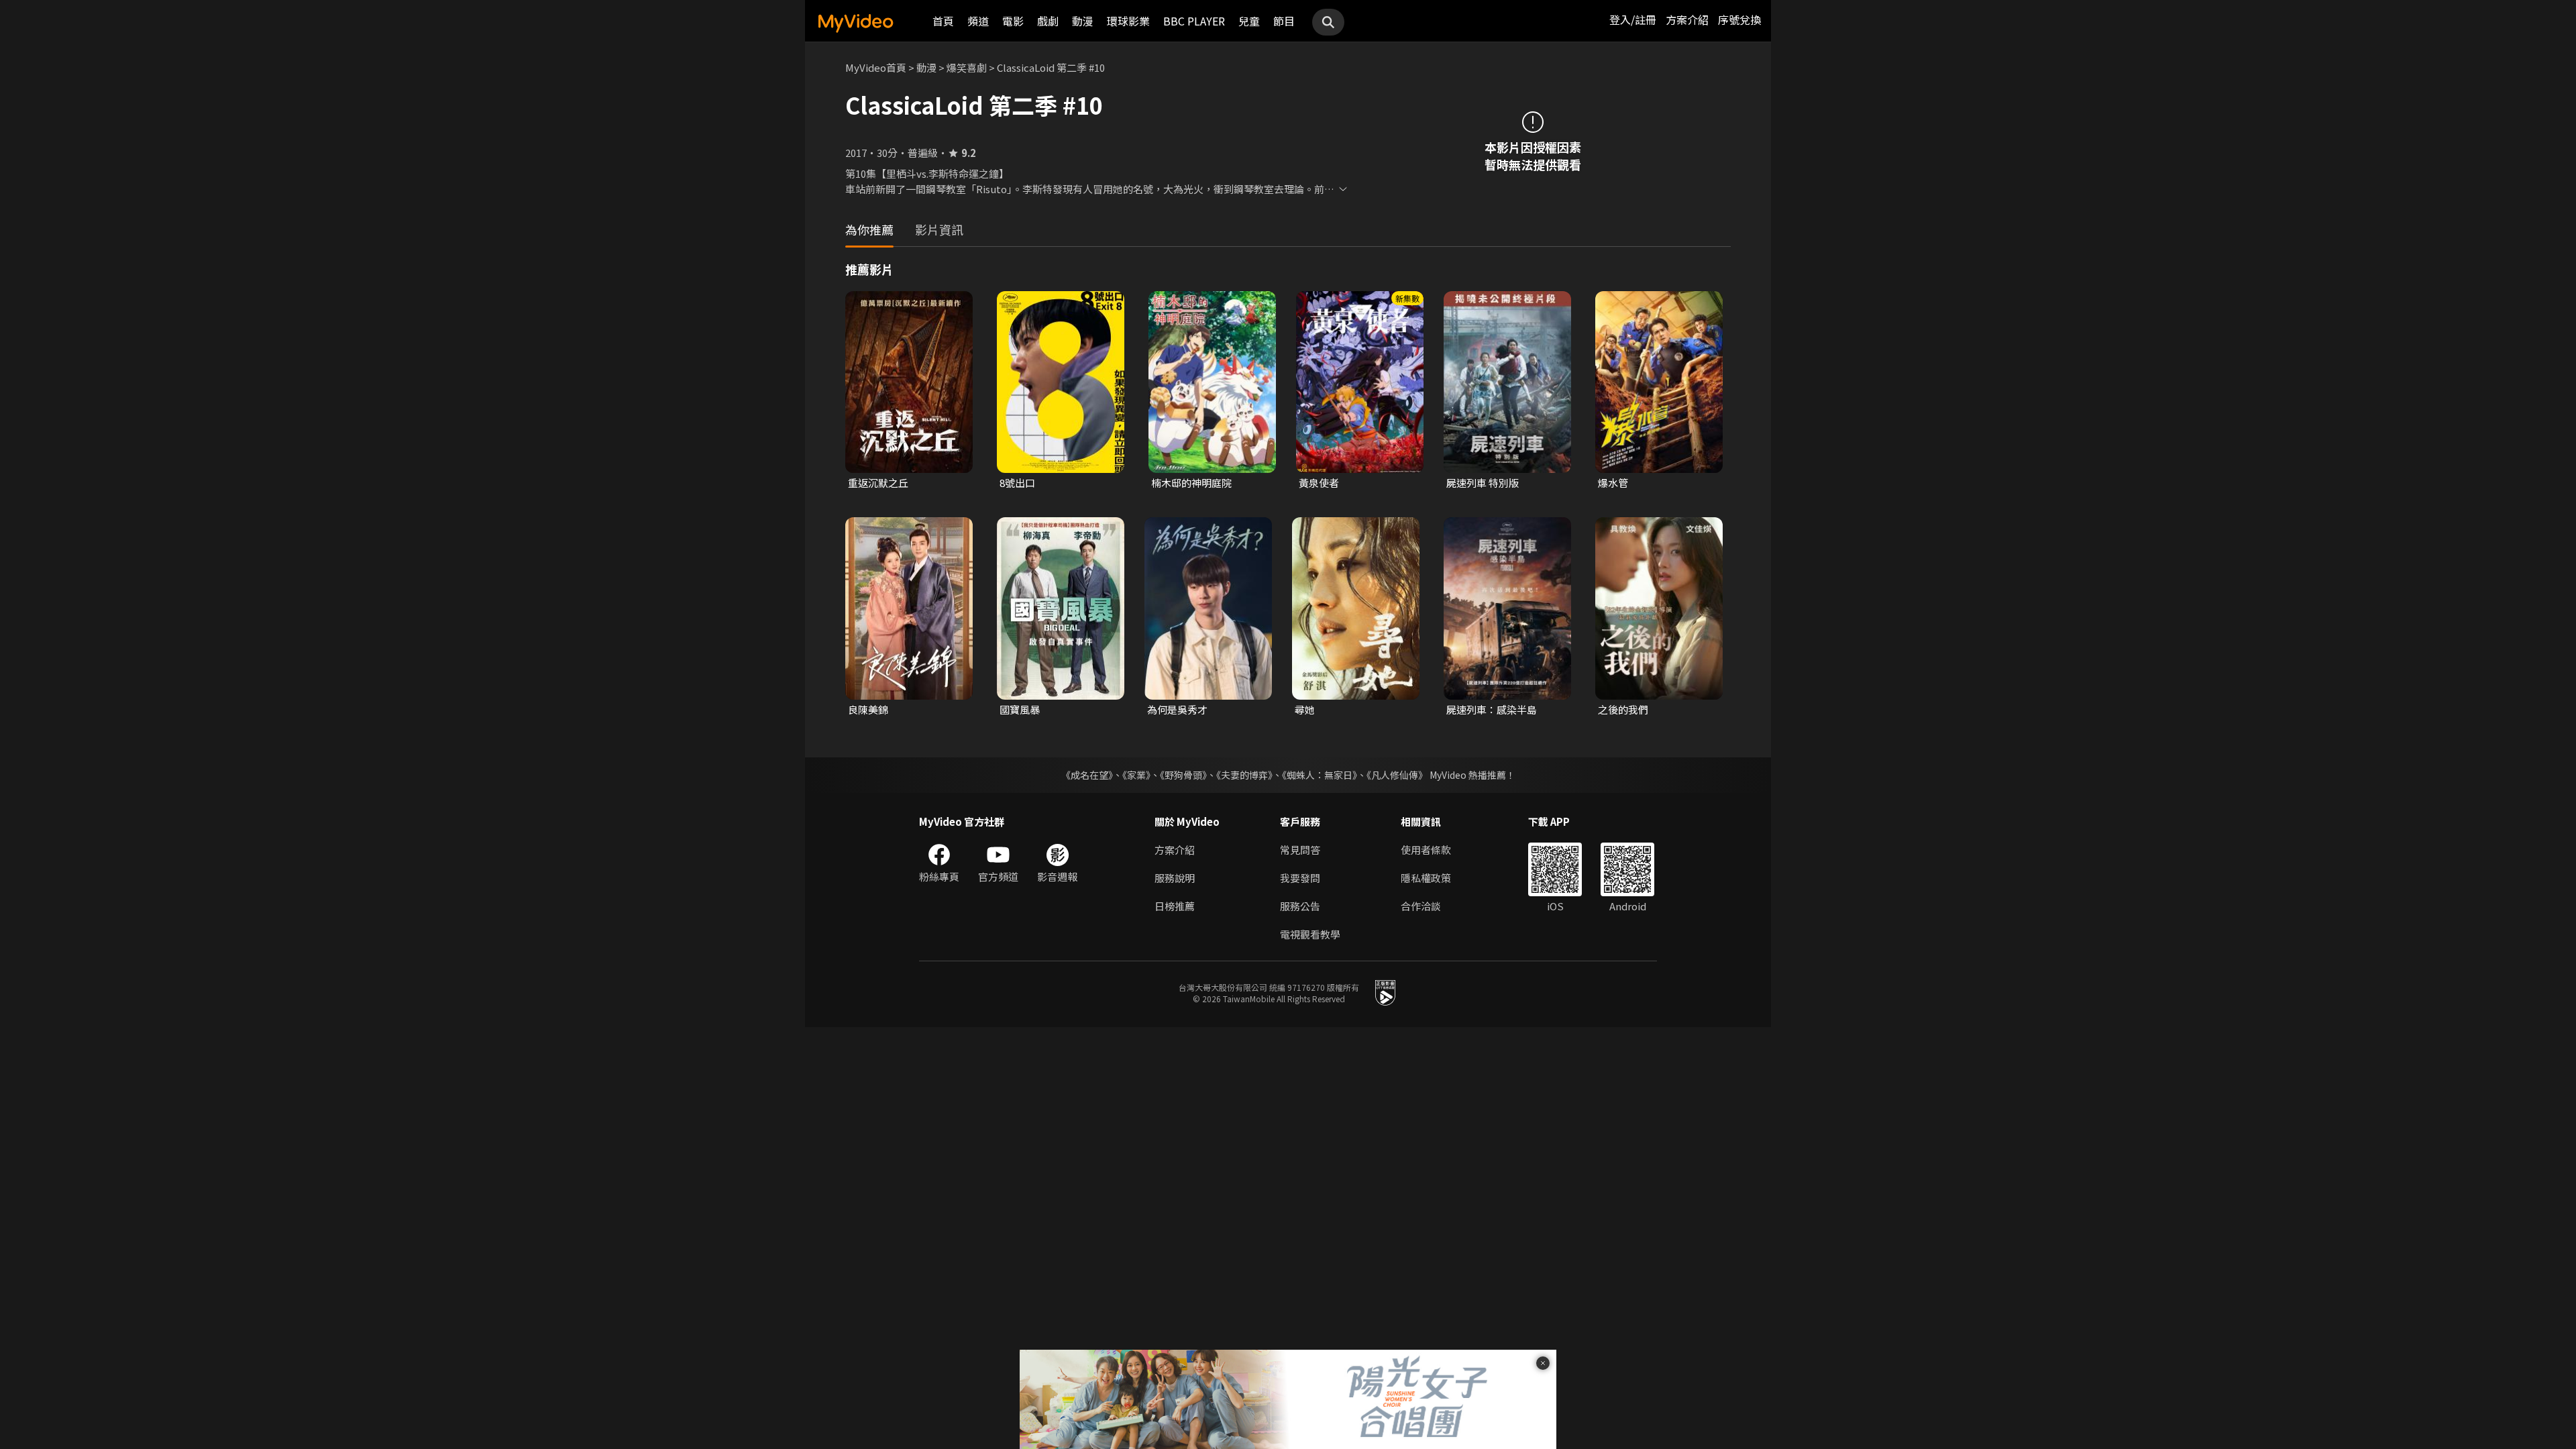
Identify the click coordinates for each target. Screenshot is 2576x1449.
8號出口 (1017, 483)
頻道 (978, 21)
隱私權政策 (1426, 878)
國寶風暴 (1020, 709)
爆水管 (1613, 483)
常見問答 (1300, 850)
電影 (1013, 21)
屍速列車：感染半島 (1492, 709)
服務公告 (1300, 906)
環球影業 (1128, 21)
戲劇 (1048, 21)
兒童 (1249, 21)
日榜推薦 (1175, 906)
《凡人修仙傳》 (1397, 775)
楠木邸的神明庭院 (1191, 483)
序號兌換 (1739, 19)
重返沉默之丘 (878, 483)
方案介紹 (1687, 19)
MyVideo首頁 (876, 67)
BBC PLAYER (1194, 21)
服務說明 (1175, 878)
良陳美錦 (868, 709)
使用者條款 (1426, 850)
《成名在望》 (1087, 775)
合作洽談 (1421, 906)
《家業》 (1136, 775)
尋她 (1305, 709)
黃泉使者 (1319, 483)
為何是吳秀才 (1177, 709)
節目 (1284, 21)
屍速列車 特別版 (1483, 483)
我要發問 (1300, 878)
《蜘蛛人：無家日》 (1320, 775)
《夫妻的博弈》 (1244, 775)
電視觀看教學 (1310, 934)
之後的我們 (1623, 709)
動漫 (1083, 21)
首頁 (943, 21)
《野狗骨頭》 (1183, 775)
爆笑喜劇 (967, 67)
